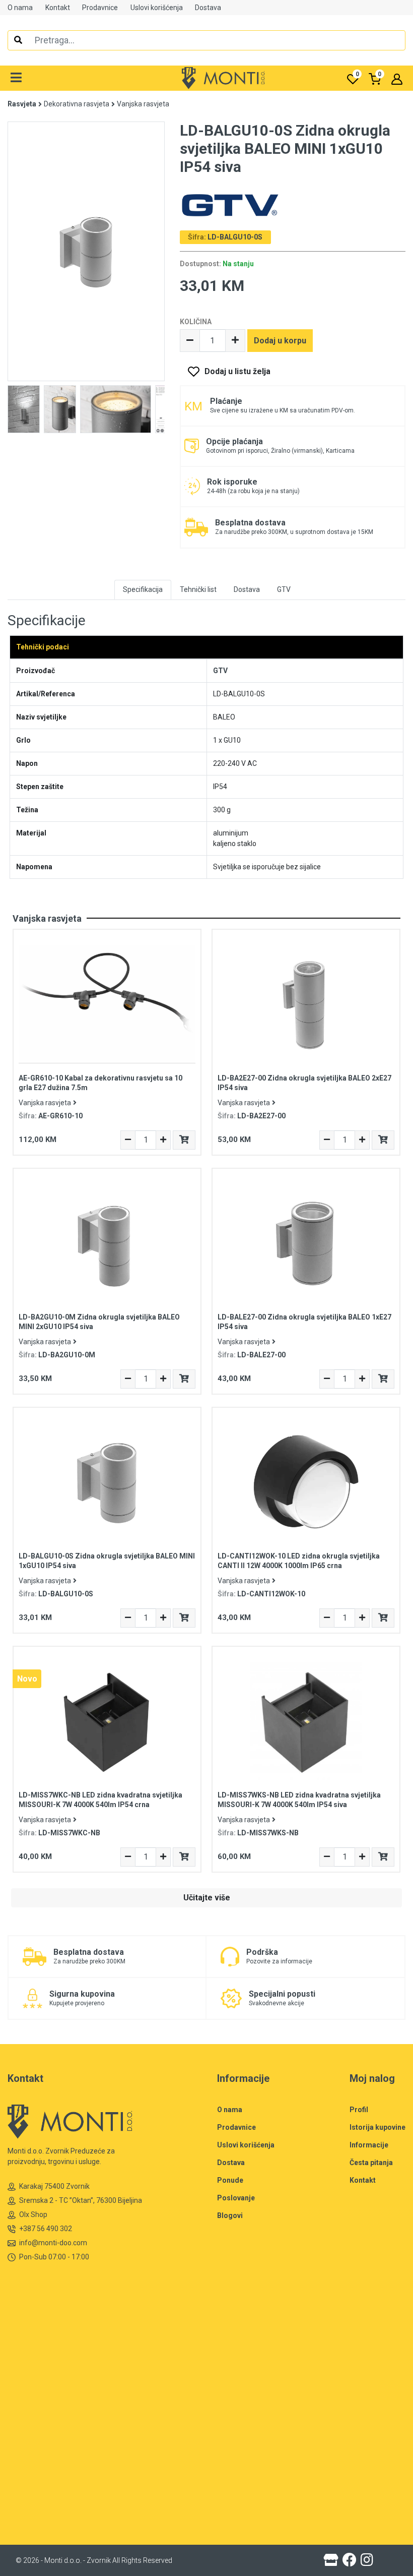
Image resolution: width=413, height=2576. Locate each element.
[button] (16, 78)
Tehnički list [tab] (198, 589)
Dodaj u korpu (280, 341)
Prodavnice (100, 8)
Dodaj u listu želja (237, 371)
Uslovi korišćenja (157, 8)
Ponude (230, 2180)
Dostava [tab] (247, 589)
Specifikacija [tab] (143, 589)
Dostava (208, 8)
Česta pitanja (371, 2163)
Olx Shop (33, 2214)
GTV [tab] (284, 589)
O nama (20, 8)
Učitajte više (207, 1898)
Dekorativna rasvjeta (77, 104)
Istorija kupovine (377, 2127)
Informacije (369, 2145)
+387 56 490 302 (46, 2229)
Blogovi (230, 2215)
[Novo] (107, 1720)
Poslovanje (236, 2198)
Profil (359, 2110)
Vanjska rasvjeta (143, 104)
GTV (220, 671)
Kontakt (58, 8)
